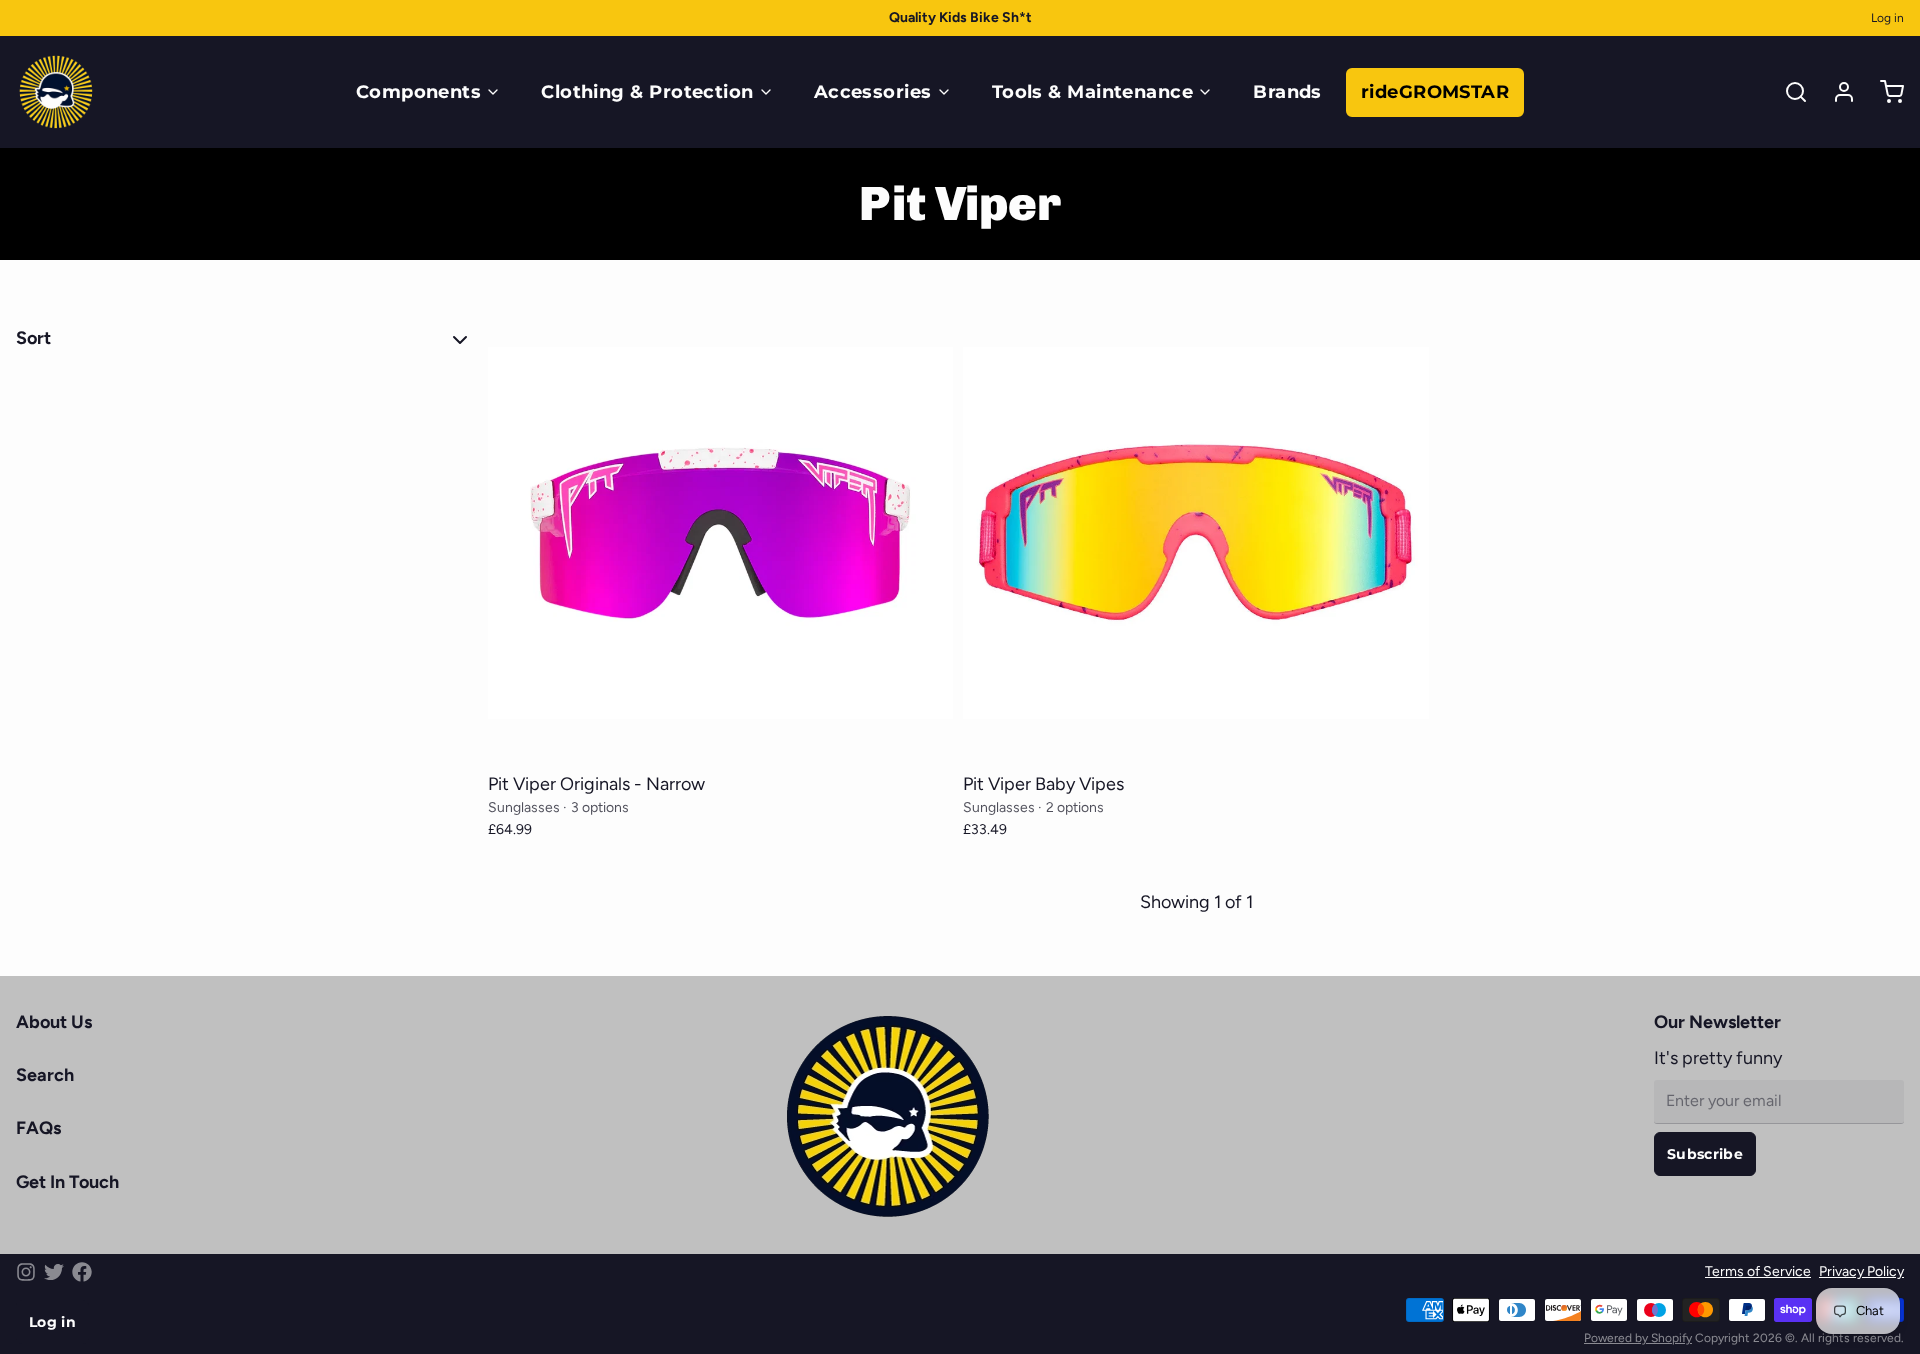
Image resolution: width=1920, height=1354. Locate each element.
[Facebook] (82, 1272)
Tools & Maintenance (1093, 92)
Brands (1287, 92)
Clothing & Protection (647, 92)
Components (419, 92)
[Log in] (1836, 92)
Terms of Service (1758, 1271)
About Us (54, 1022)
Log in (1887, 18)
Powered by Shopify (1638, 1338)
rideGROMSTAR (1435, 92)
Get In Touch (67, 1182)
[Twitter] (54, 1272)
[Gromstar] (56, 92)
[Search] (1788, 92)
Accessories (873, 92)
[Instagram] (26, 1272)
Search (45, 1075)
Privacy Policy (1861, 1271)
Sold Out (720, 739)
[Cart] (1884, 92)
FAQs (38, 1128)
